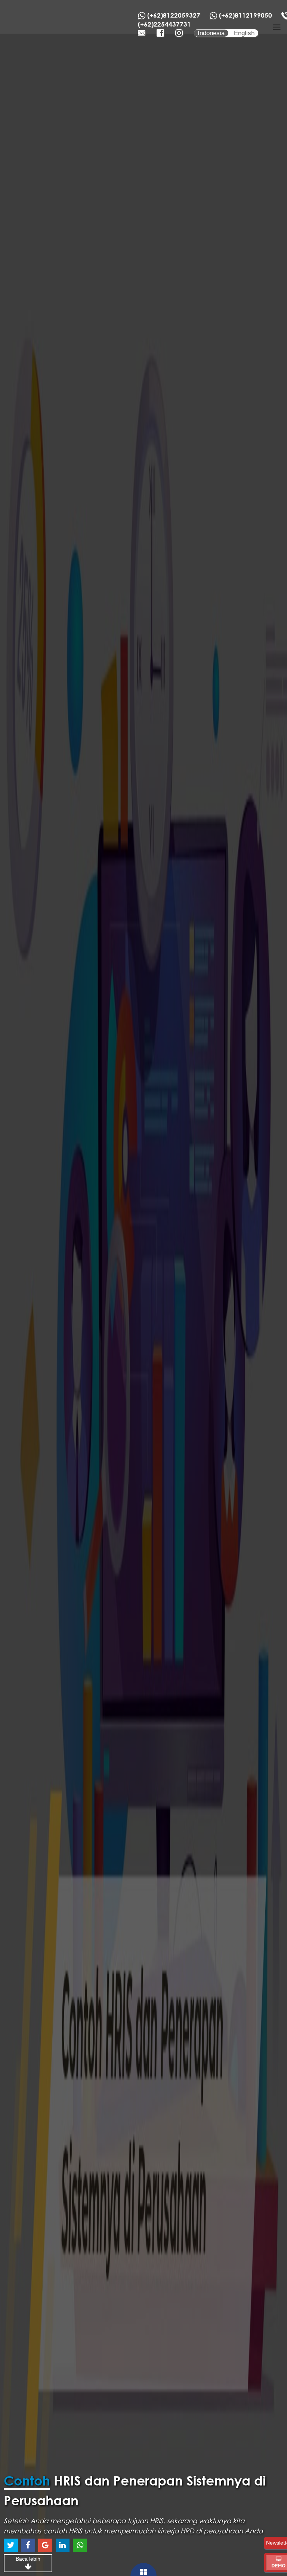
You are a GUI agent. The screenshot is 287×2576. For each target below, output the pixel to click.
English (244, 33)
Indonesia (211, 33)
